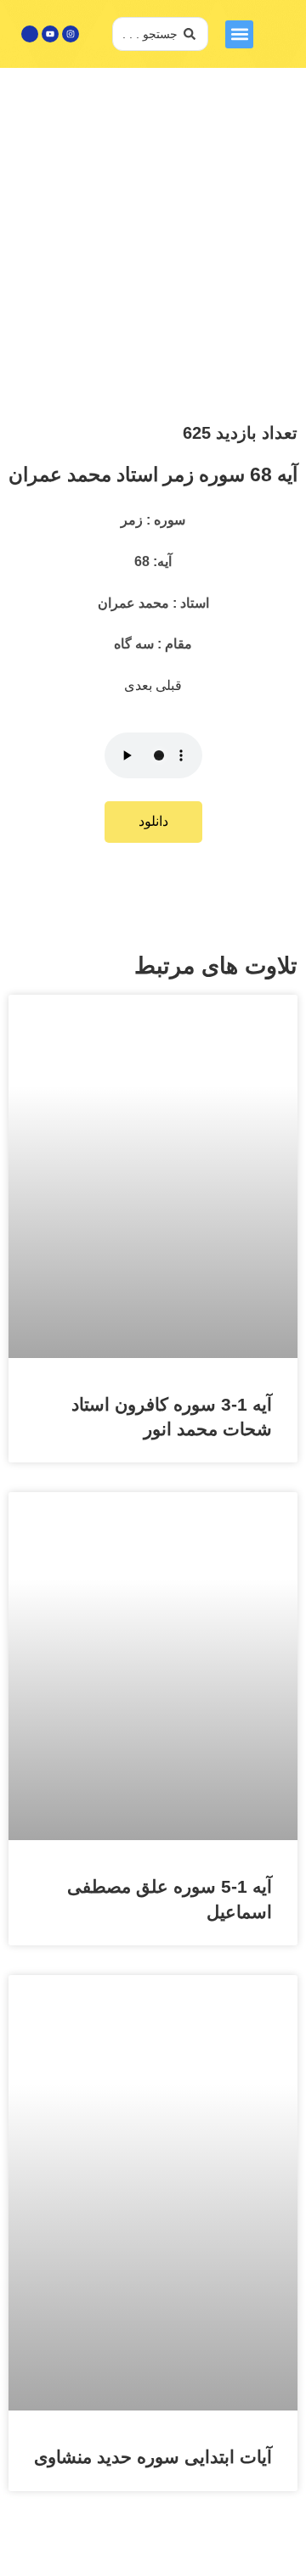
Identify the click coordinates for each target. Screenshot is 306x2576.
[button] (239, 34)
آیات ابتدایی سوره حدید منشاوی (153, 2457)
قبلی (169, 685)
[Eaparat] (30, 34)
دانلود (153, 821)
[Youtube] (50, 34)
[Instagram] (71, 34)
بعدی (140, 685)
